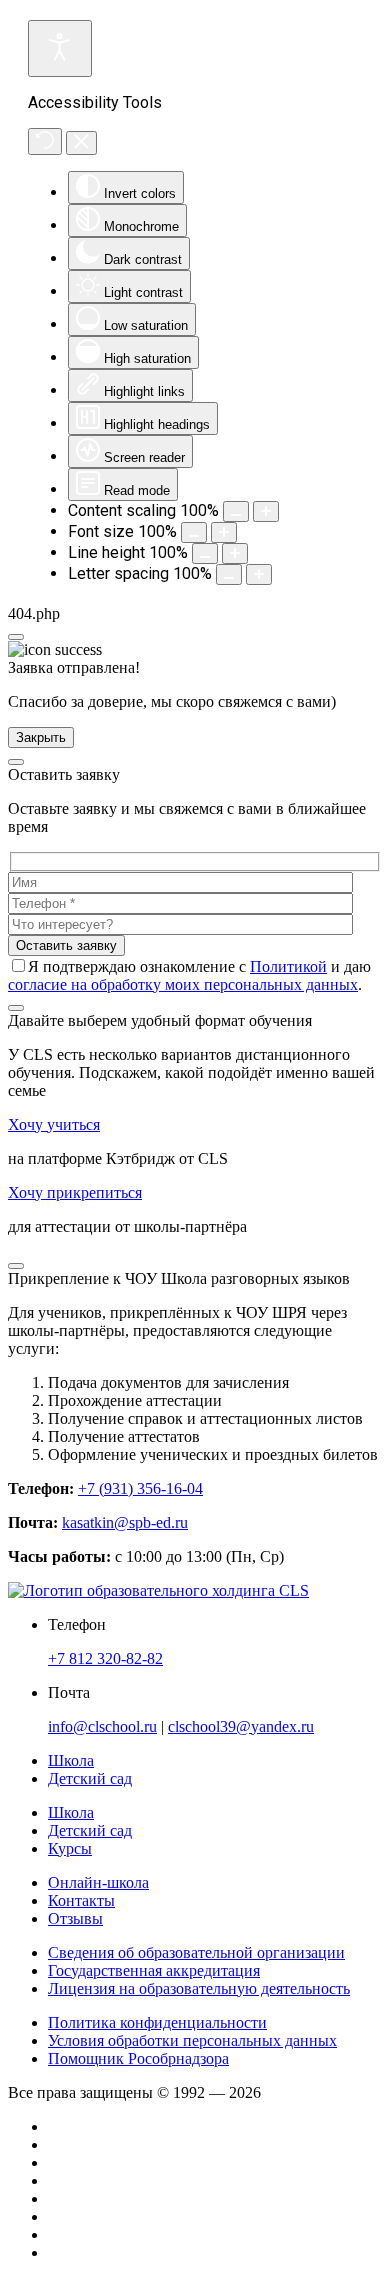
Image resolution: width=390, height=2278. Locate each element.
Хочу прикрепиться (75, 1192)
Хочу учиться (54, 1124)
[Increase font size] (224, 532)
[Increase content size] (266, 511)
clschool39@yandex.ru (241, 1726)
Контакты (81, 1900)
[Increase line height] (235, 553)
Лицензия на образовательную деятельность (199, 1988)
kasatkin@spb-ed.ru (125, 1522)
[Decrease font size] (194, 532)
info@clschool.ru (102, 1726)
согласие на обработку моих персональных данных (183, 984)
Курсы (70, 1848)
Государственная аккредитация (154, 1970)
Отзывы (75, 1918)
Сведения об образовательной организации (196, 1952)
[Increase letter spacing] (259, 574)
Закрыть (41, 737)
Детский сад (90, 1830)
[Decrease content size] (236, 511)
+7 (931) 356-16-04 (140, 1488)
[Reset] (45, 141)
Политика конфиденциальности (157, 2022)
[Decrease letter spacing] (229, 574)
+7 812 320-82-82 (105, 1658)
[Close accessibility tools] (81, 143)
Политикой (288, 966)
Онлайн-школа (98, 1882)
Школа (71, 1812)
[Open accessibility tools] (60, 48)
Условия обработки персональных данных (192, 2040)
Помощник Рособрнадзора (138, 2058)
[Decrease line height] (205, 553)
